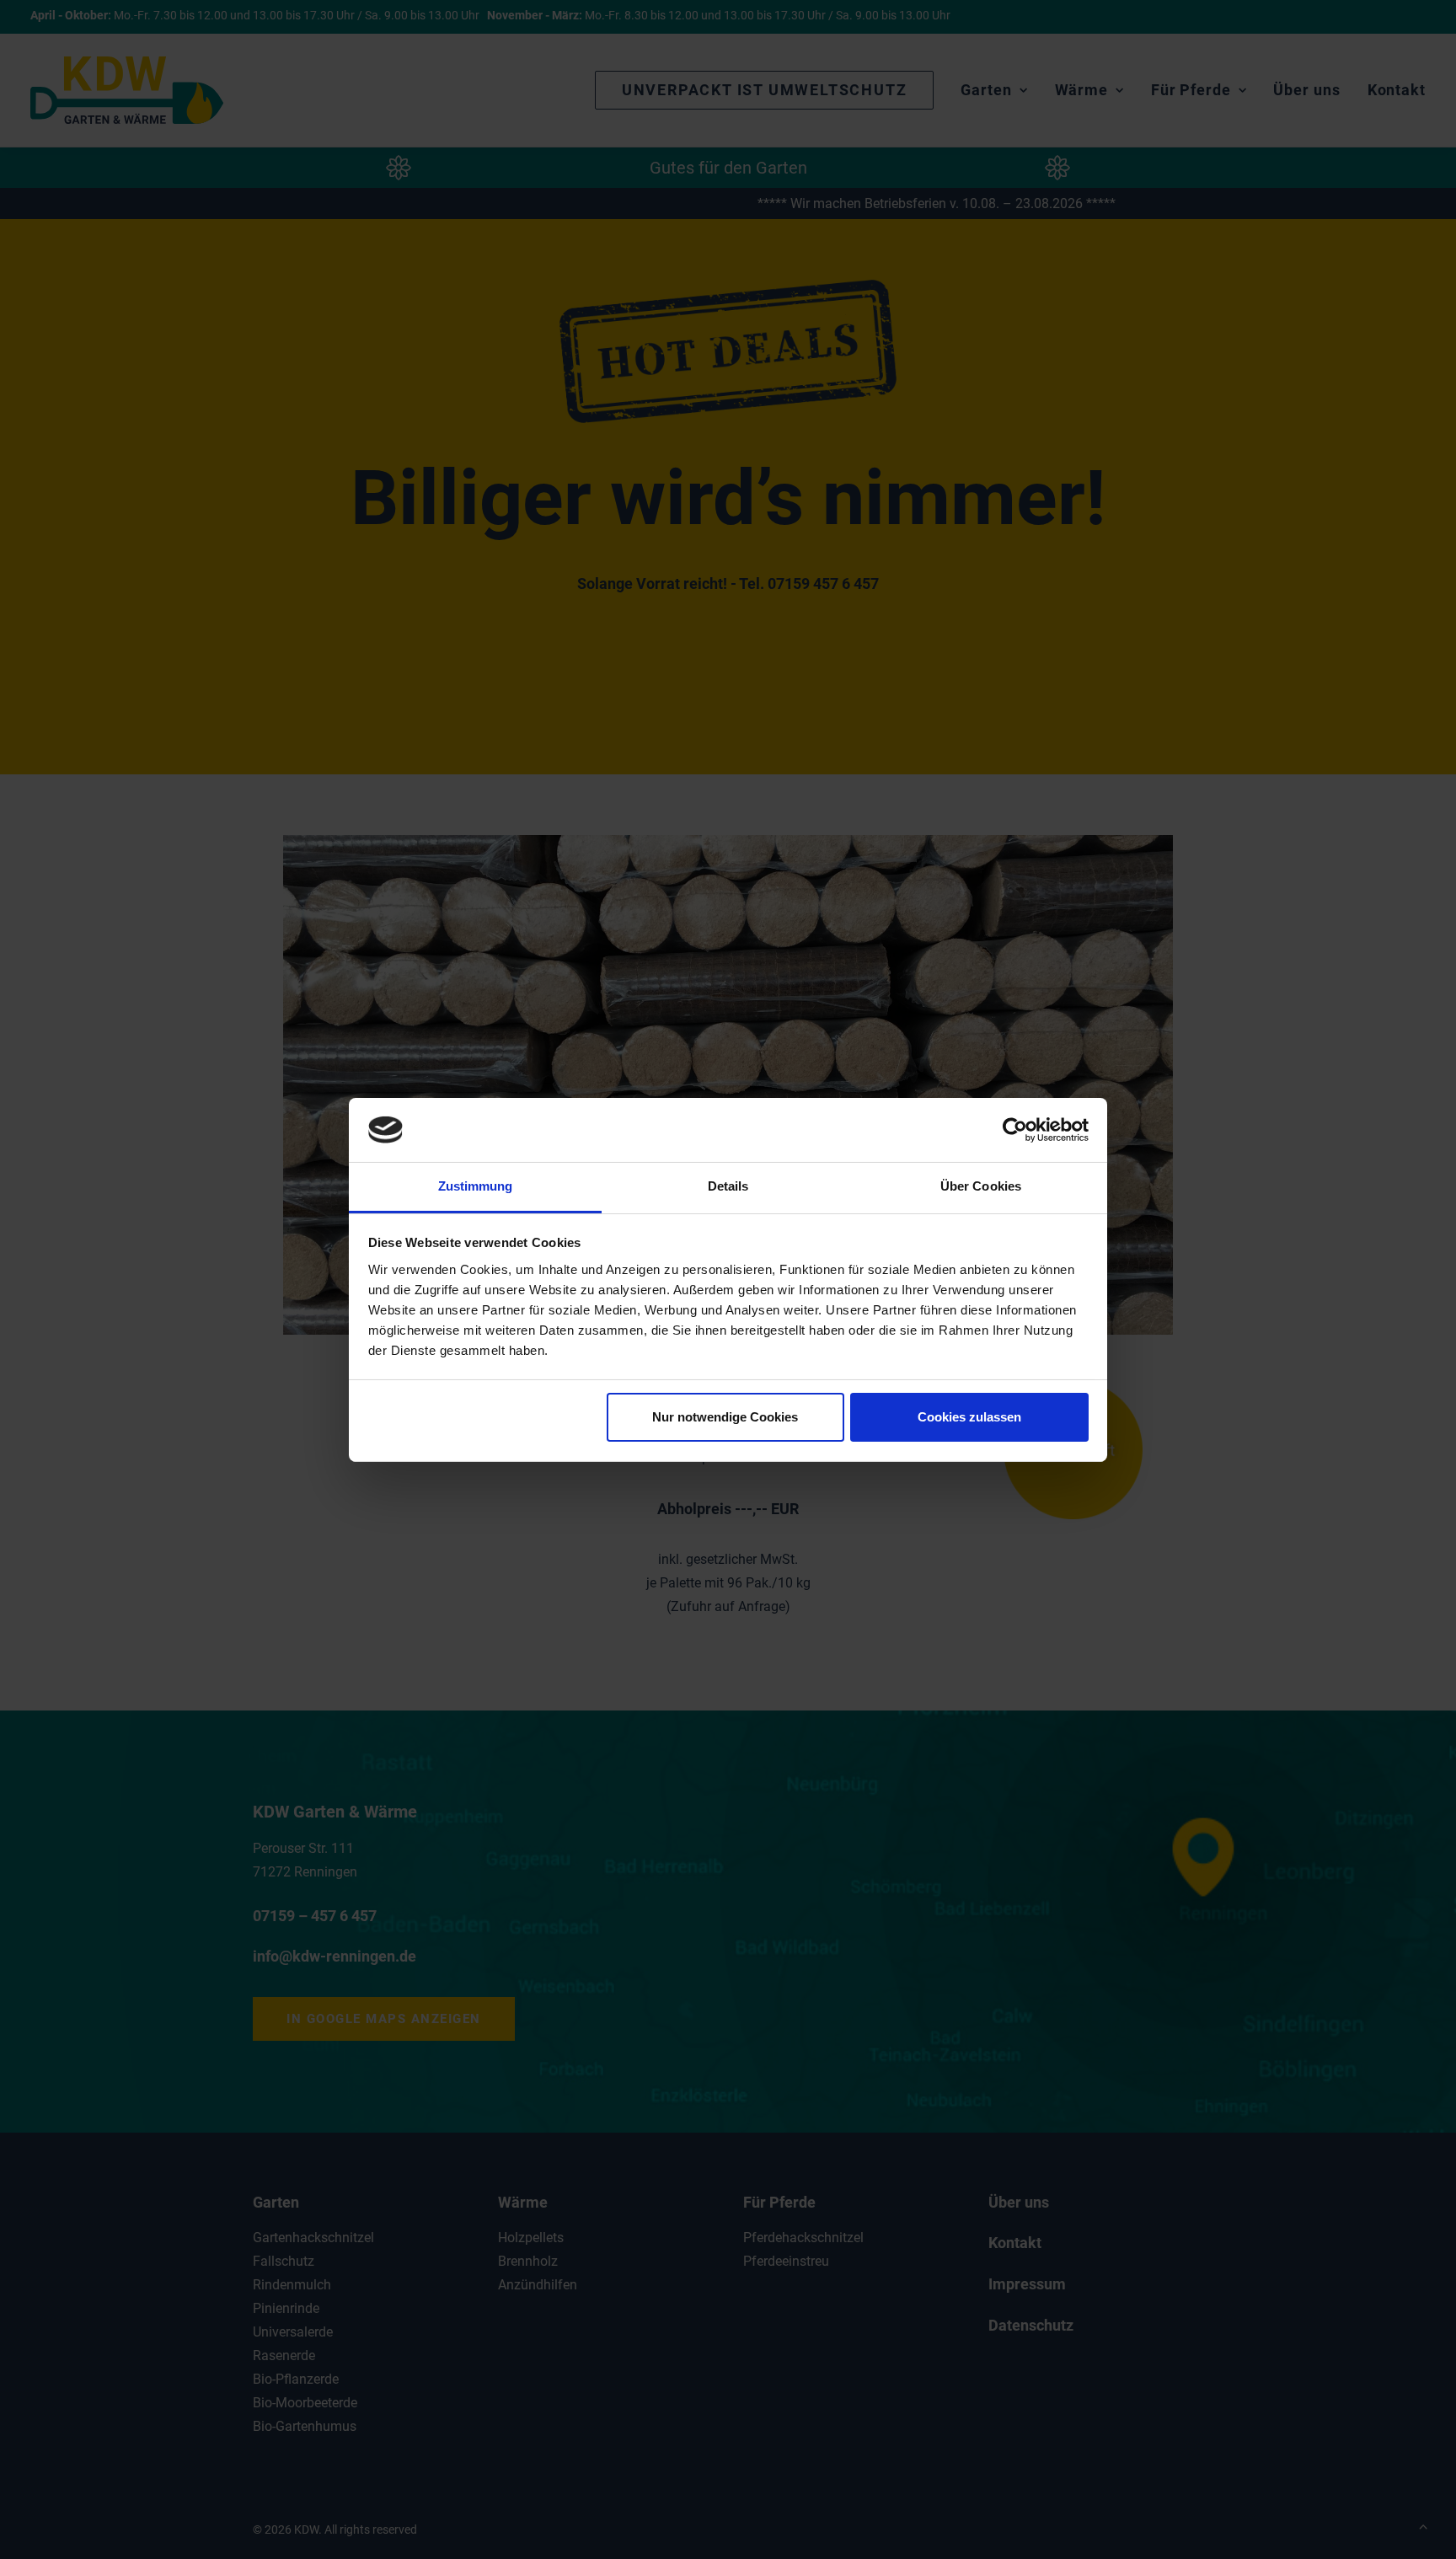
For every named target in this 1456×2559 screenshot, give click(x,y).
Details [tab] (728, 1186)
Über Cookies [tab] (981, 1186)
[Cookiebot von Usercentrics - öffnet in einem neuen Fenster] (1015, 1130)
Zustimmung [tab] (476, 1186)
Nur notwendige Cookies (725, 1417)
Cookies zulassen (969, 1417)
